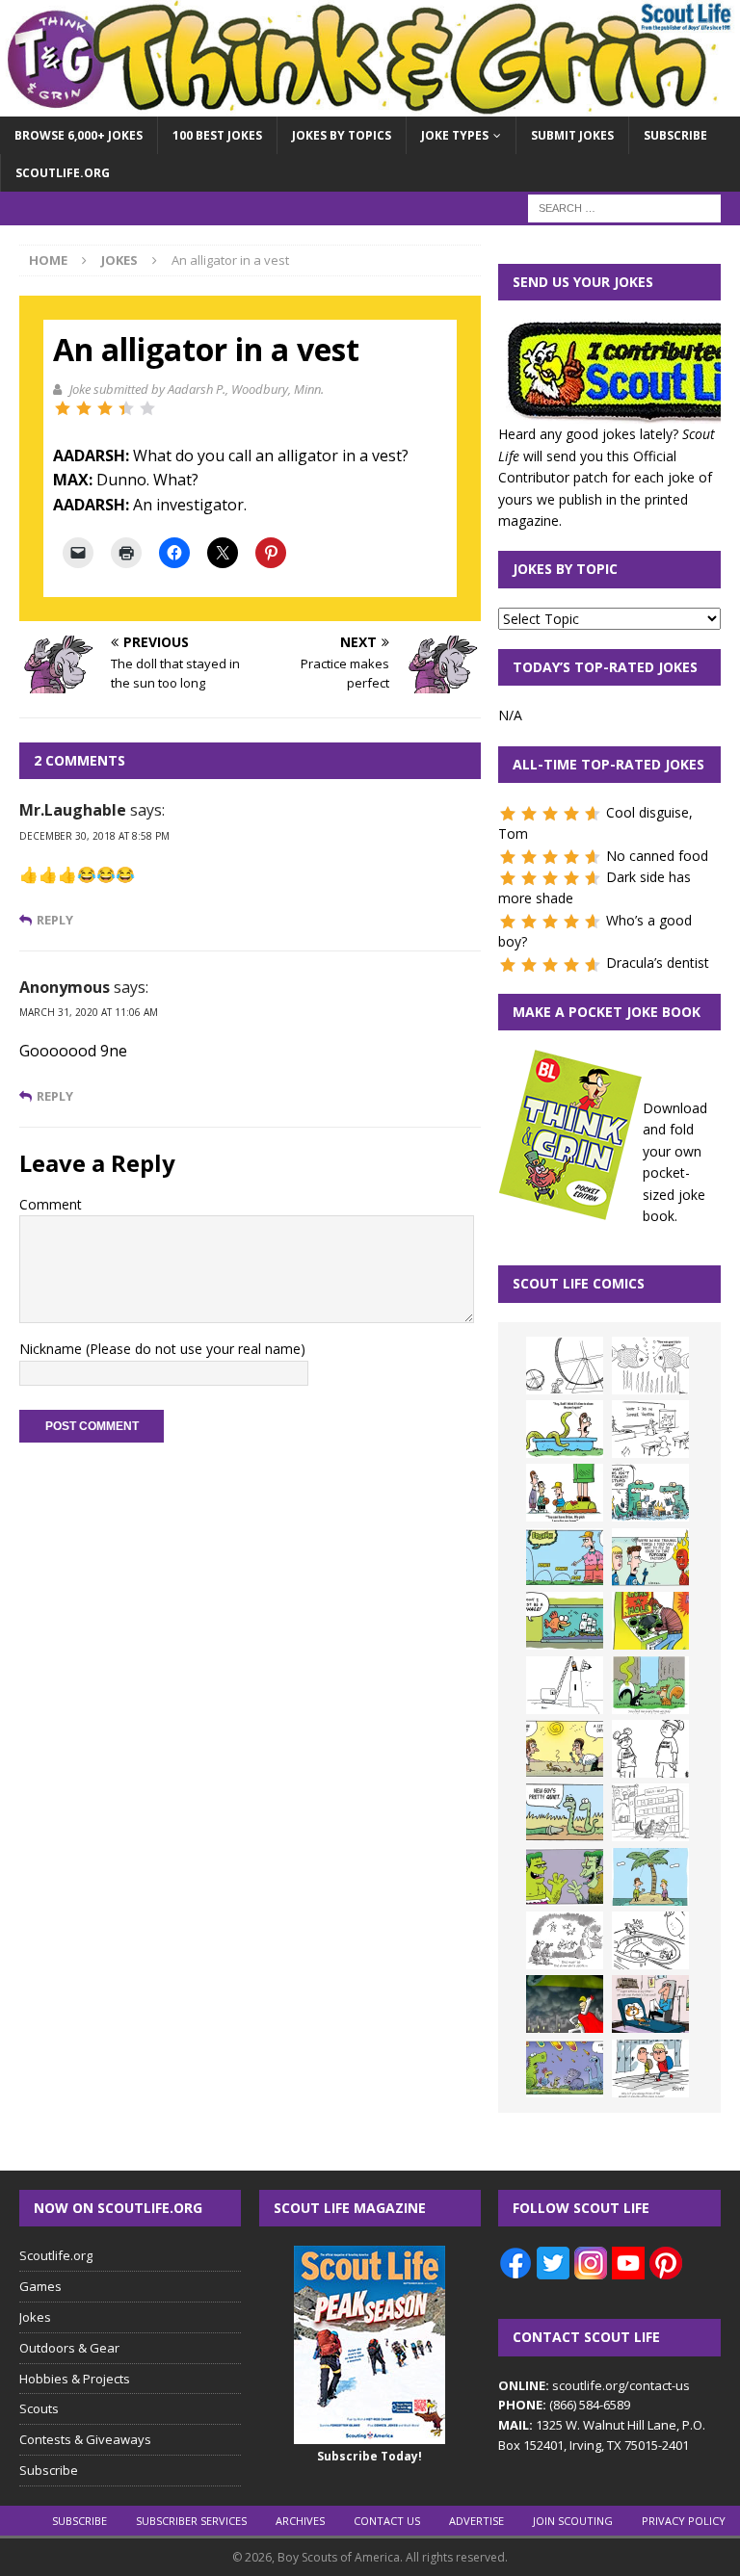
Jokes (35, 2317)
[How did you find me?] (650, 1685)
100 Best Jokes (217, 135)
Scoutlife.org (63, 173)
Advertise (476, 2521)
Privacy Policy (684, 2521)
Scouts (39, 2408)
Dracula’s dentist (658, 963)
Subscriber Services (191, 2521)
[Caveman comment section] (565, 1940)
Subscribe (675, 135)
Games (40, 2286)
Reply (55, 920)
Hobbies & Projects (75, 2379)
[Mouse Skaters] (650, 1940)
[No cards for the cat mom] (650, 2004)
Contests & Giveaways (85, 2439)
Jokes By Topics (342, 135)
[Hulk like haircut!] (565, 1877)
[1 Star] (63, 408)
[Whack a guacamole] (650, 1621)
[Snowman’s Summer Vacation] (650, 1429)
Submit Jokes (572, 135)
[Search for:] (624, 208)
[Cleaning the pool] (565, 1429)
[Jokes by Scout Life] (370, 104)
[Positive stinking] (650, 1812)
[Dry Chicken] (565, 1749)
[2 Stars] (84, 408)
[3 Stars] (105, 408)
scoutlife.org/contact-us (594, 2385)
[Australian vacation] (650, 1366)
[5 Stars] (147, 408)
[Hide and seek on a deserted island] (650, 1877)
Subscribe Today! (370, 2456)
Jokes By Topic (565, 569)
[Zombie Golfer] (565, 1557)
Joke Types (455, 135)
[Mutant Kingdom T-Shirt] (650, 1749)
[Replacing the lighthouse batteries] (565, 1685)
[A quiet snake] (565, 1812)
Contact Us (387, 2521)
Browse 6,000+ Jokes (79, 135)
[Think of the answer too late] (650, 2069)
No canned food (657, 856)
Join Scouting (573, 2521)
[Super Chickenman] (565, 2004)
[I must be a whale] (565, 1621)
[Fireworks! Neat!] (565, 2069)
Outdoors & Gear (69, 2348)
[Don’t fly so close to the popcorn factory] (650, 1557)
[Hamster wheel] (565, 1366)
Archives (300, 2521)
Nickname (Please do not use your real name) (162, 1349)
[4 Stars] (126, 408)
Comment (51, 1204)
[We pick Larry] (565, 1493)
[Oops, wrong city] (650, 1493)
